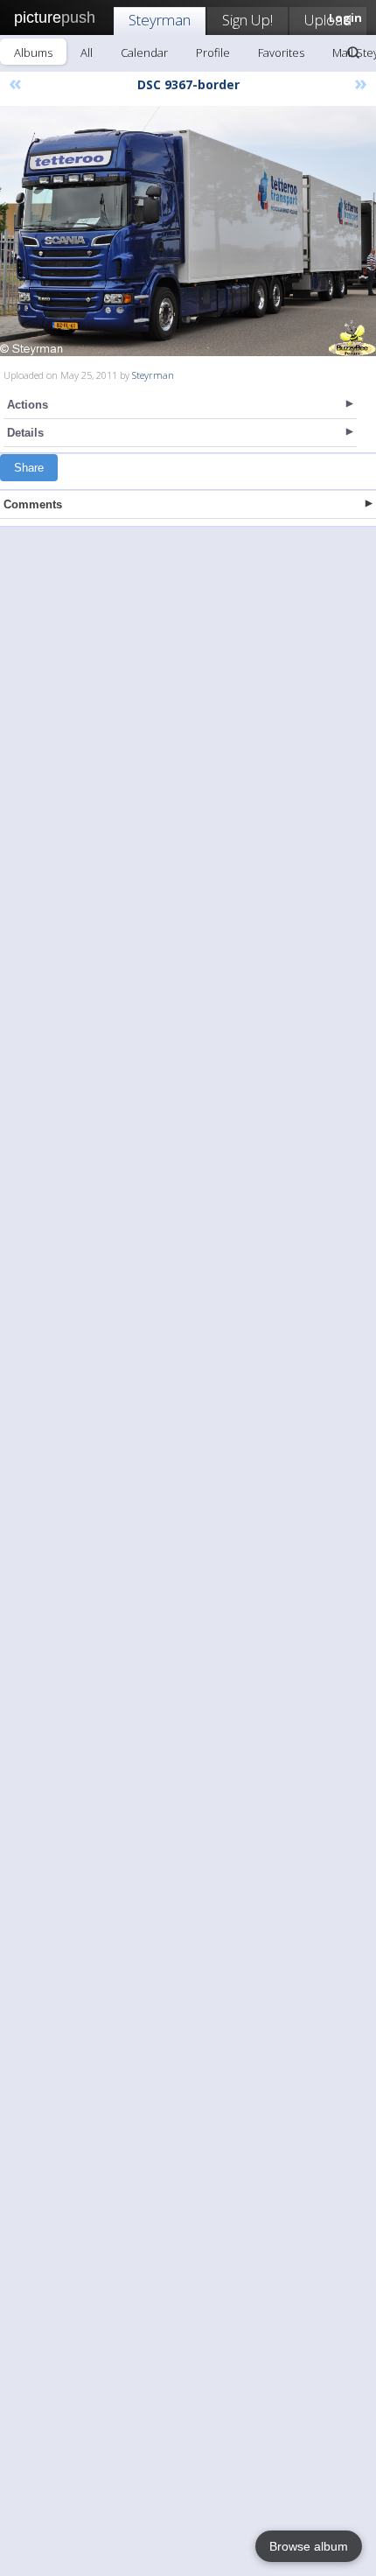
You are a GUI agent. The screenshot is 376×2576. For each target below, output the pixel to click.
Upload (328, 20)
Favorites (281, 52)
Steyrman (160, 20)
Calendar (144, 52)
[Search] (353, 52)
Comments (33, 504)
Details (25, 433)
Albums (33, 52)
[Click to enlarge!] (188, 231)
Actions (28, 405)
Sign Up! (247, 20)
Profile (213, 52)
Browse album (309, 2546)
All (87, 52)
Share (29, 468)
